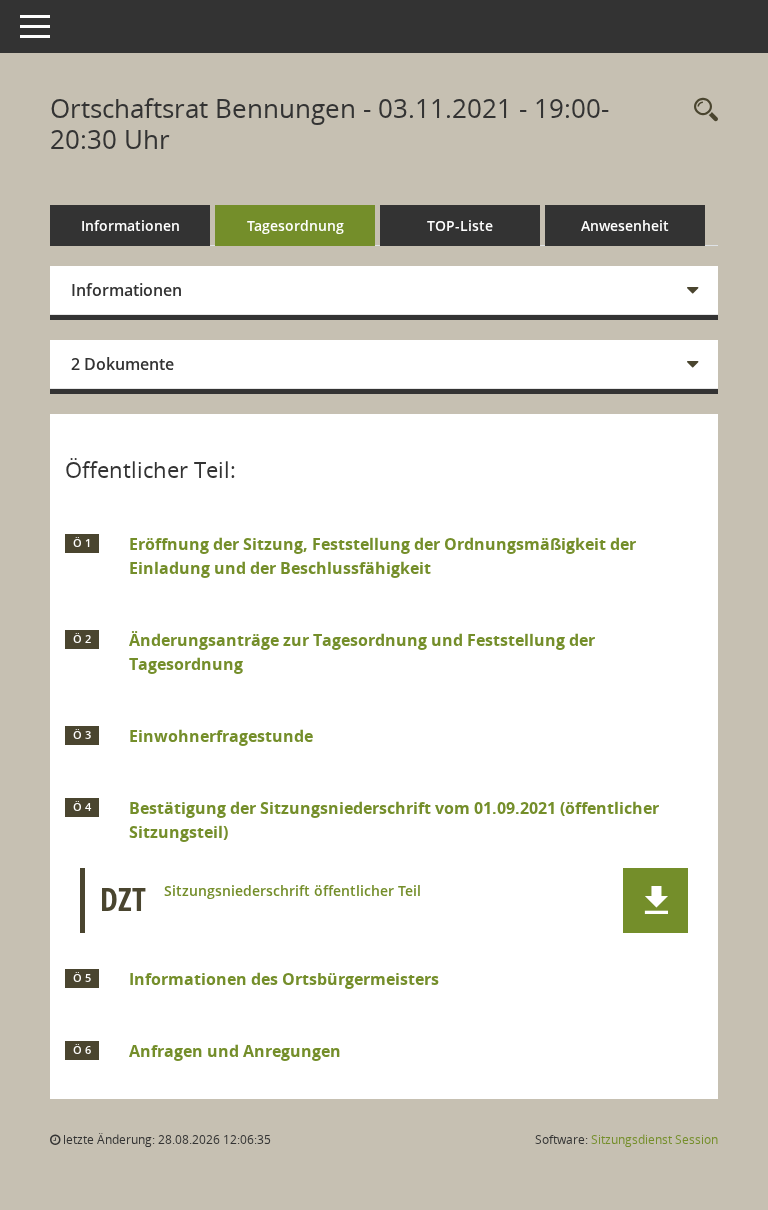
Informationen (130, 225)
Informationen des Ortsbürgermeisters (284, 979)
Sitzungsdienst (654, 1139)
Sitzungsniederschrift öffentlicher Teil (292, 891)
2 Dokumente (122, 364)
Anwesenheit (625, 225)
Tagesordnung (295, 225)
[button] (655, 900)
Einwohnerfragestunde (221, 736)
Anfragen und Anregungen (235, 1051)
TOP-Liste (460, 225)
